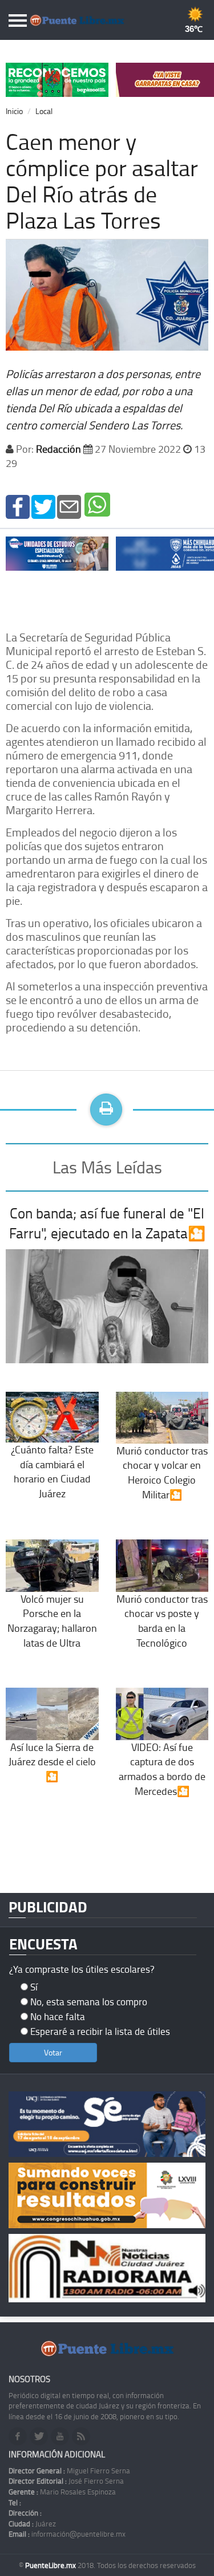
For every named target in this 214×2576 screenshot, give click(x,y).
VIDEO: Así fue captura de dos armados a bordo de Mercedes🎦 (162, 1769)
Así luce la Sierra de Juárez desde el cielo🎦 (52, 1762)
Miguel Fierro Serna (69, 2471)
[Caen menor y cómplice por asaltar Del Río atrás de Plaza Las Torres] (18, 505)
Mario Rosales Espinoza (62, 2492)
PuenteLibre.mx (51, 2565)
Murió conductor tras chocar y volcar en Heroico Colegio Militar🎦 (162, 1472)
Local (44, 111)
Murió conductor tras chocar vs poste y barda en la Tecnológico (162, 1620)
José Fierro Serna (66, 2481)
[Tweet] (43, 505)
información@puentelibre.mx (67, 2534)
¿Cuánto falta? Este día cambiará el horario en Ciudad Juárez (52, 1471)
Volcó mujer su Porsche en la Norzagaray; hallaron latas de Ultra (52, 1620)
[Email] (69, 505)
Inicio (14, 111)
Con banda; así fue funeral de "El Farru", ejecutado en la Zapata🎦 (107, 1223)
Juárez (32, 2524)
